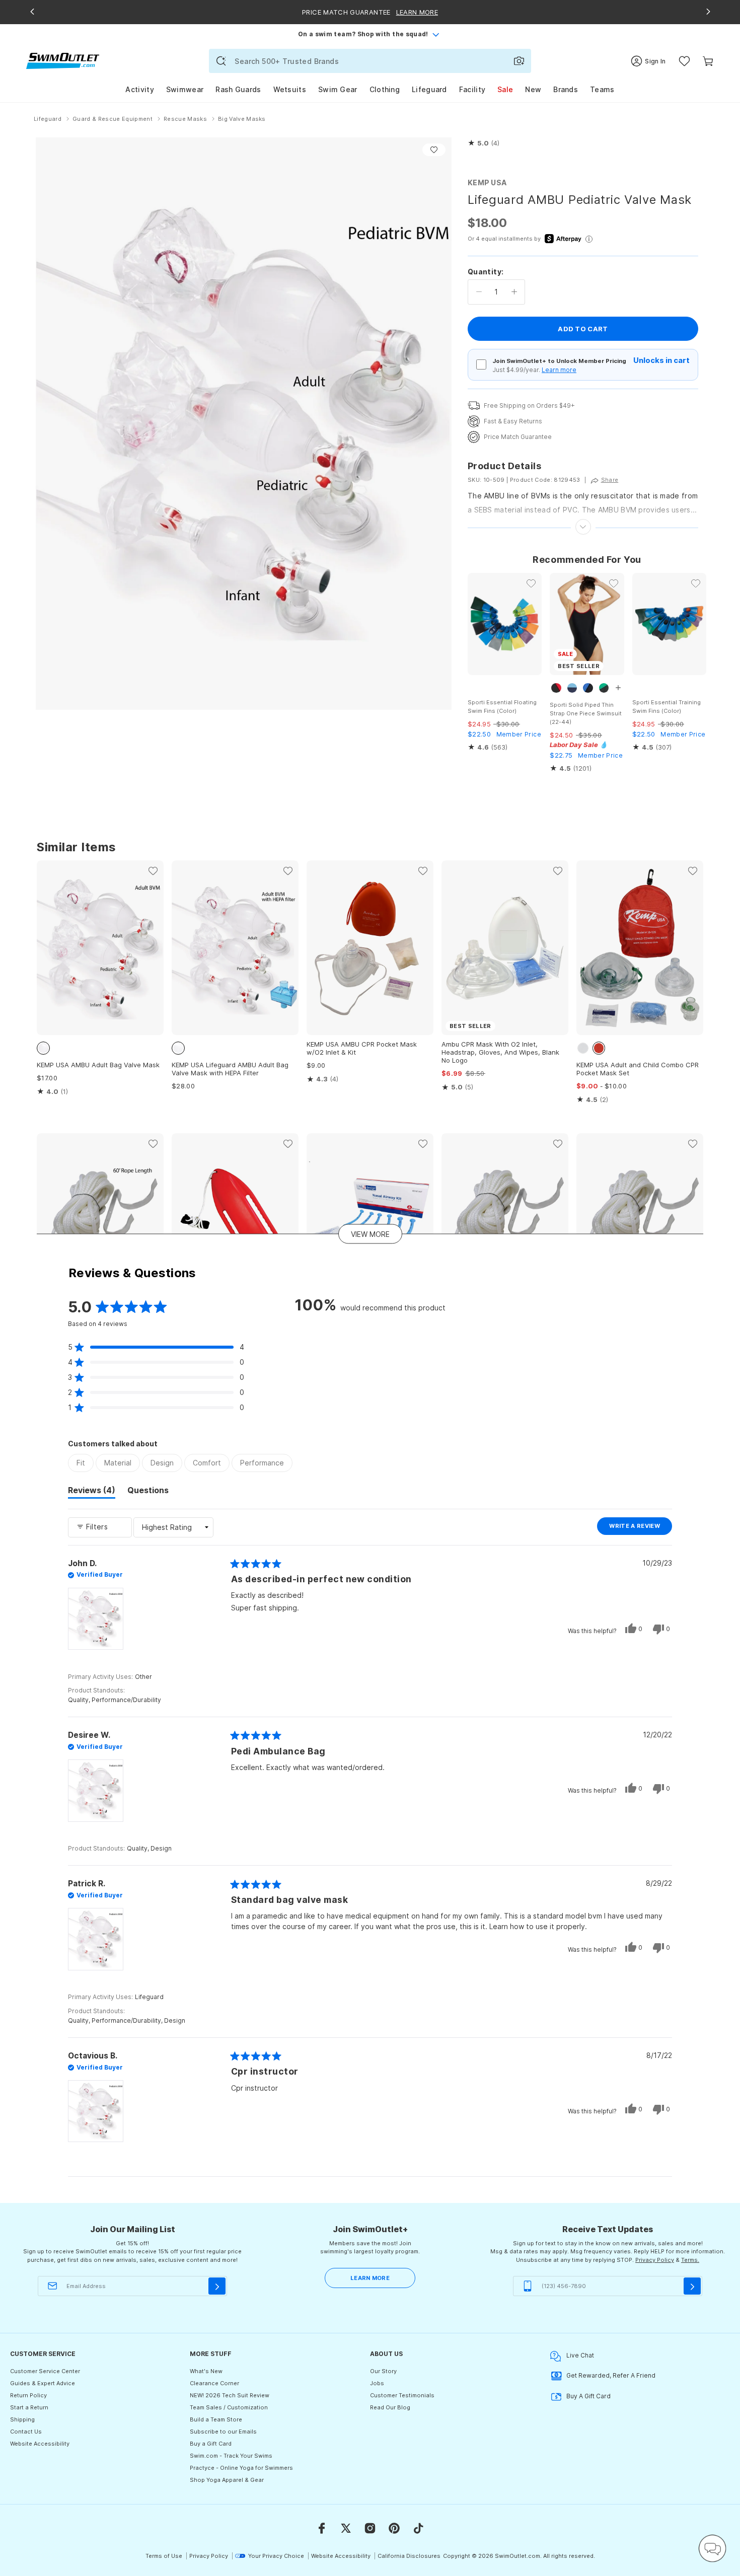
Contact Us (26, 2432)
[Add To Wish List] (434, 150)
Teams (602, 89)
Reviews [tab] (92, 1492)
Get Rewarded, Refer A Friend (611, 2375)
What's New (206, 2371)
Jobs (377, 2383)
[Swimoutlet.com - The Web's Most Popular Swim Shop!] (63, 60)
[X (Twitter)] (346, 2528)
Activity (139, 89)
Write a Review (641, 1528)
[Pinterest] (394, 2528)
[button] (484, 143)
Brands (566, 89)
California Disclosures (409, 2556)
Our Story (383, 2371)
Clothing (385, 89)
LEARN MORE (370, 2278)
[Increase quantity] (514, 292)
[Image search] (519, 61)
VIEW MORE (370, 1234)
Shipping (22, 2419)
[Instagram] (370, 2528)
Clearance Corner (214, 2383)
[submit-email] (217, 2286)
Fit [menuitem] (81, 1463)
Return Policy (28, 2395)
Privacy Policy (655, 2260)
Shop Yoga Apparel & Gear (227, 2480)
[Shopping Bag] (708, 61)
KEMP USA (487, 182)
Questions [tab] (148, 1492)
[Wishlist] (684, 61)
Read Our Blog (390, 2407)
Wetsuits (290, 89)
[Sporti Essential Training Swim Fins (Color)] (669, 624)
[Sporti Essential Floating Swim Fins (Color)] (505, 624)
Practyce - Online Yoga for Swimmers (241, 2468)
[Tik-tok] (418, 2528)
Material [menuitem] (118, 1463)
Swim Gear (338, 89)
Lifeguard (429, 89)
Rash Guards (238, 89)
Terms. (690, 2260)
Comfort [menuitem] (207, 1463)
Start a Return (29, 2407)
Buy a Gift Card (211, 2444)
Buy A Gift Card (588, 2396)
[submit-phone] (692, 2286)
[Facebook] (322, 2528)
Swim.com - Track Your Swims (231, 2456)
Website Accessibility (40, 2444)
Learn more (559, 370)
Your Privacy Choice (276, 2556)
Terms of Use (164, 2556)
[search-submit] (221, 61)
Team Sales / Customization (229, 2407)
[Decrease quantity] (479, 292)
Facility (472, 89)
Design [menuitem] (162, 1463)
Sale (505, 89)
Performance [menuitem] (262, 1463)
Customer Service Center (45, 2371)
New (533, 89)
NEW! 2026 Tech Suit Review (230, 2395)
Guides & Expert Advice (43, 2383)
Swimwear (185, 89)
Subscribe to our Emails (223, 2432)
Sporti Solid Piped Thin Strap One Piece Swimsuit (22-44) (586, 713)
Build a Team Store (216, 2419)
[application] (712, 2548)
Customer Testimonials (402, 2395)
